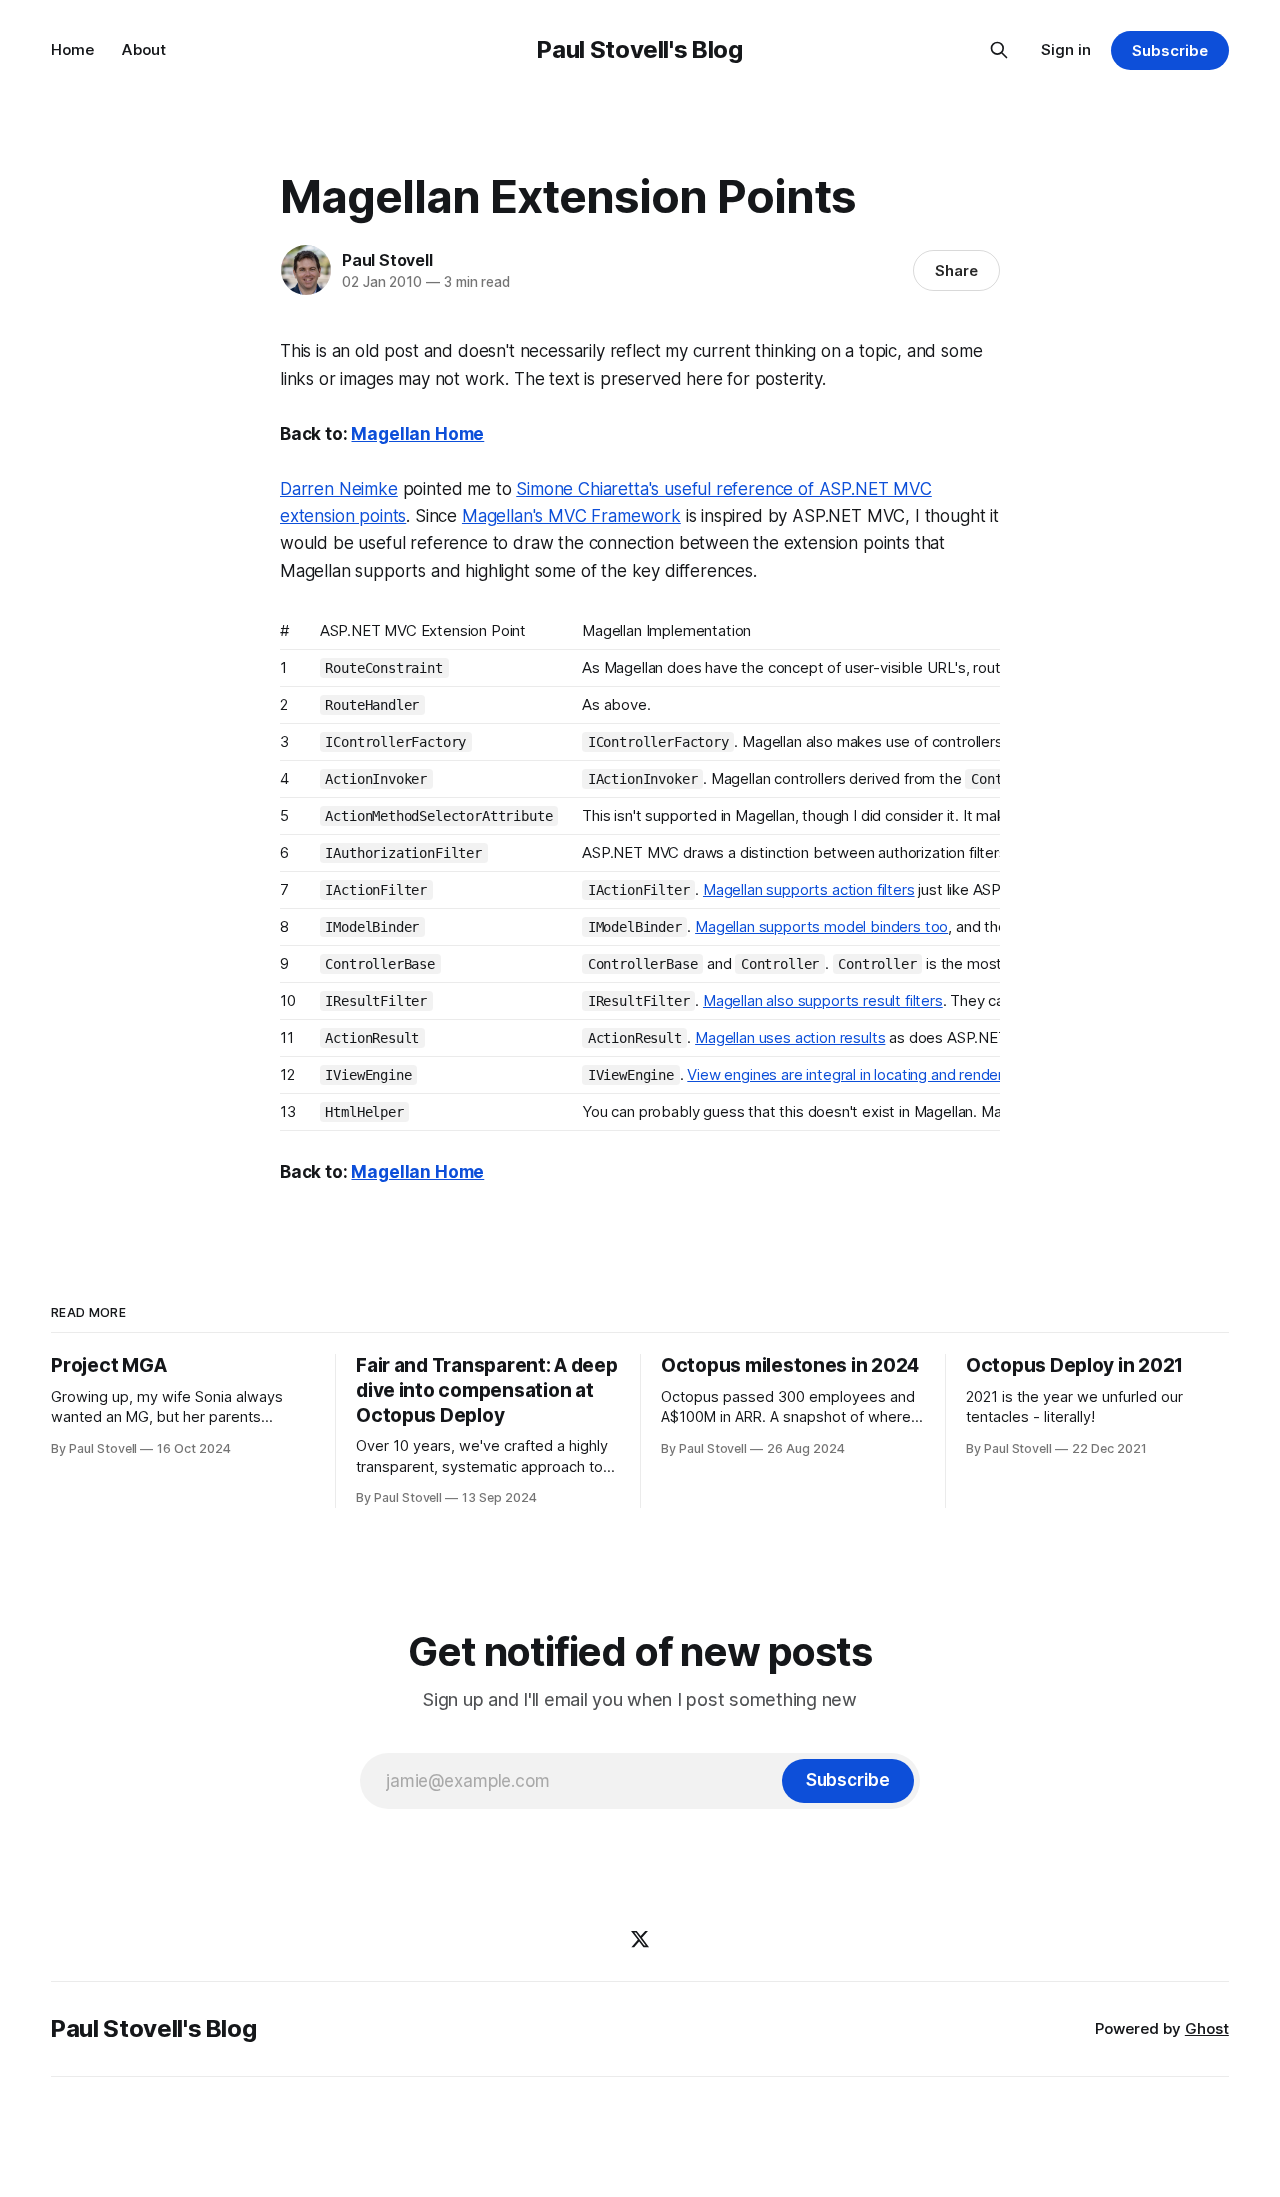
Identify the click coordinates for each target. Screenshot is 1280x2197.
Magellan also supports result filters (823, 1000)
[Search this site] (999, 50)
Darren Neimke (339, 489)
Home (72, 49)
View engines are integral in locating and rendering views (876, 1074)
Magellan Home (417, 434)
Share (956, 270)
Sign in (1066, 49)
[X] (640, 1939)
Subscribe (1169, 50)
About (144, 49)
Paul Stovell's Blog (639, 49)
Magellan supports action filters (809, 889)
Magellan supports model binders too (821, 926)
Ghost (1207, 2028)
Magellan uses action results (790, 1037)
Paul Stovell (387, 260)
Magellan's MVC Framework (571, 516)
